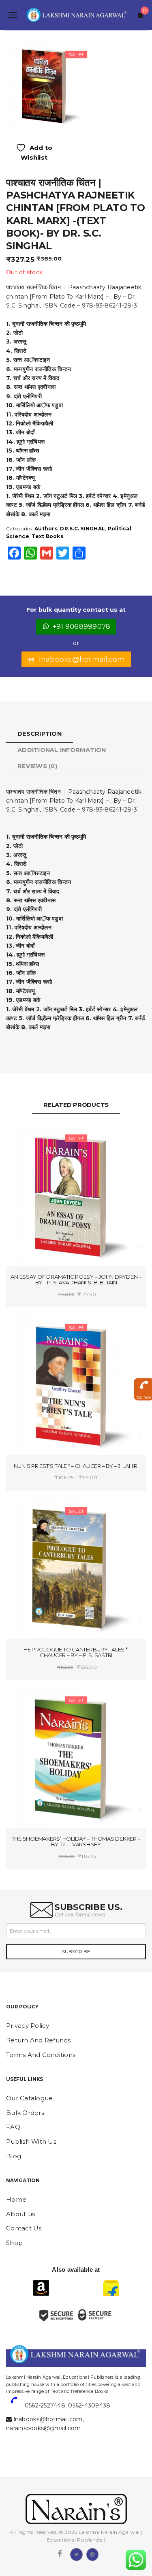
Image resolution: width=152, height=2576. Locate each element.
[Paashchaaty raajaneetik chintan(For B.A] (47, 85)
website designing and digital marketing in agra (18, 2372)
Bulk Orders (25, 2113)
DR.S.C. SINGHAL (82, 529)
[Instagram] (92, 2554)
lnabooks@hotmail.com (82, 659)
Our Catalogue (29, 2098)
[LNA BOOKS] (76, 15)
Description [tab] (40, 734)
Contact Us (24, 2228)
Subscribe (76, 1951)
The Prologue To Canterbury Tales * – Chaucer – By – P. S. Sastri (76, 1652)
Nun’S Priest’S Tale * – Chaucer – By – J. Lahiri (76, 1466)
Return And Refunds (39, 2040)
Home (16, 2199)
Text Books (47, 536)
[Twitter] (76, 2554)
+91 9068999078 (82, 626)
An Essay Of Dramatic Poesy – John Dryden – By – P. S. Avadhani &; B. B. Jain (76, 1280)
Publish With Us (31, 2141)
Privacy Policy (28, 2026)
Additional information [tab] (62, 750)
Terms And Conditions (41, 2055)
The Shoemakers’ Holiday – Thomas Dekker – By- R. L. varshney (76, 1842)
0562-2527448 (45, 2405)
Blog (14, 2156)
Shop (14, 2243)
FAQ (13, 2127)
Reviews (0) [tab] (37, 766)
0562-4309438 (89, 2405)
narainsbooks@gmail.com (44, 2428)
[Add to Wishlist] (42, 1140)
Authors (46, 529)
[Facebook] (60, 2554)
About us (20, 2214)
